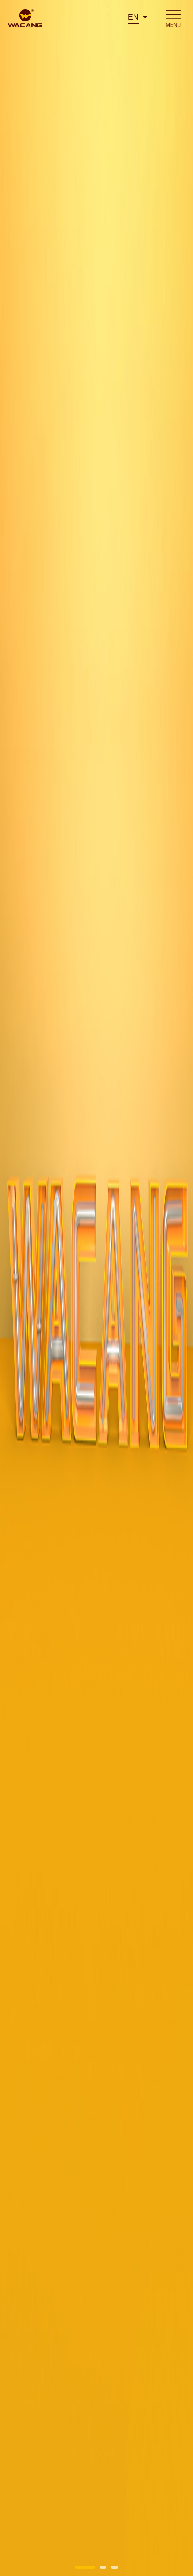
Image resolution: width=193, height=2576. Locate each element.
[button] (85, 2567)
